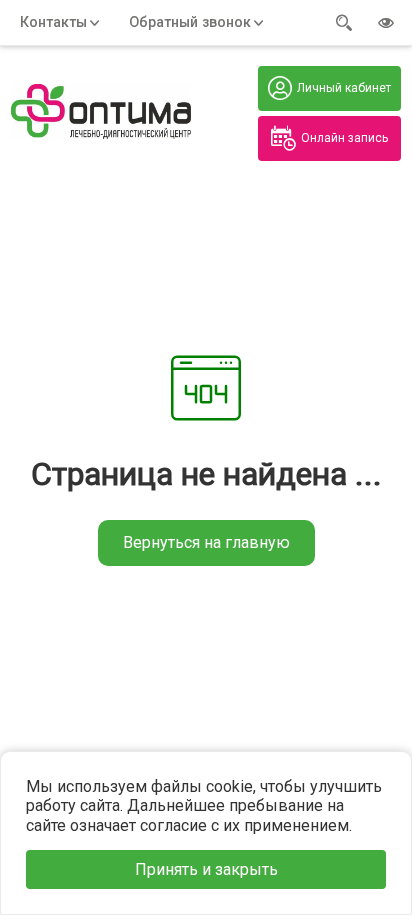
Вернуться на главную (206, 542)
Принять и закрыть (206, 869)
